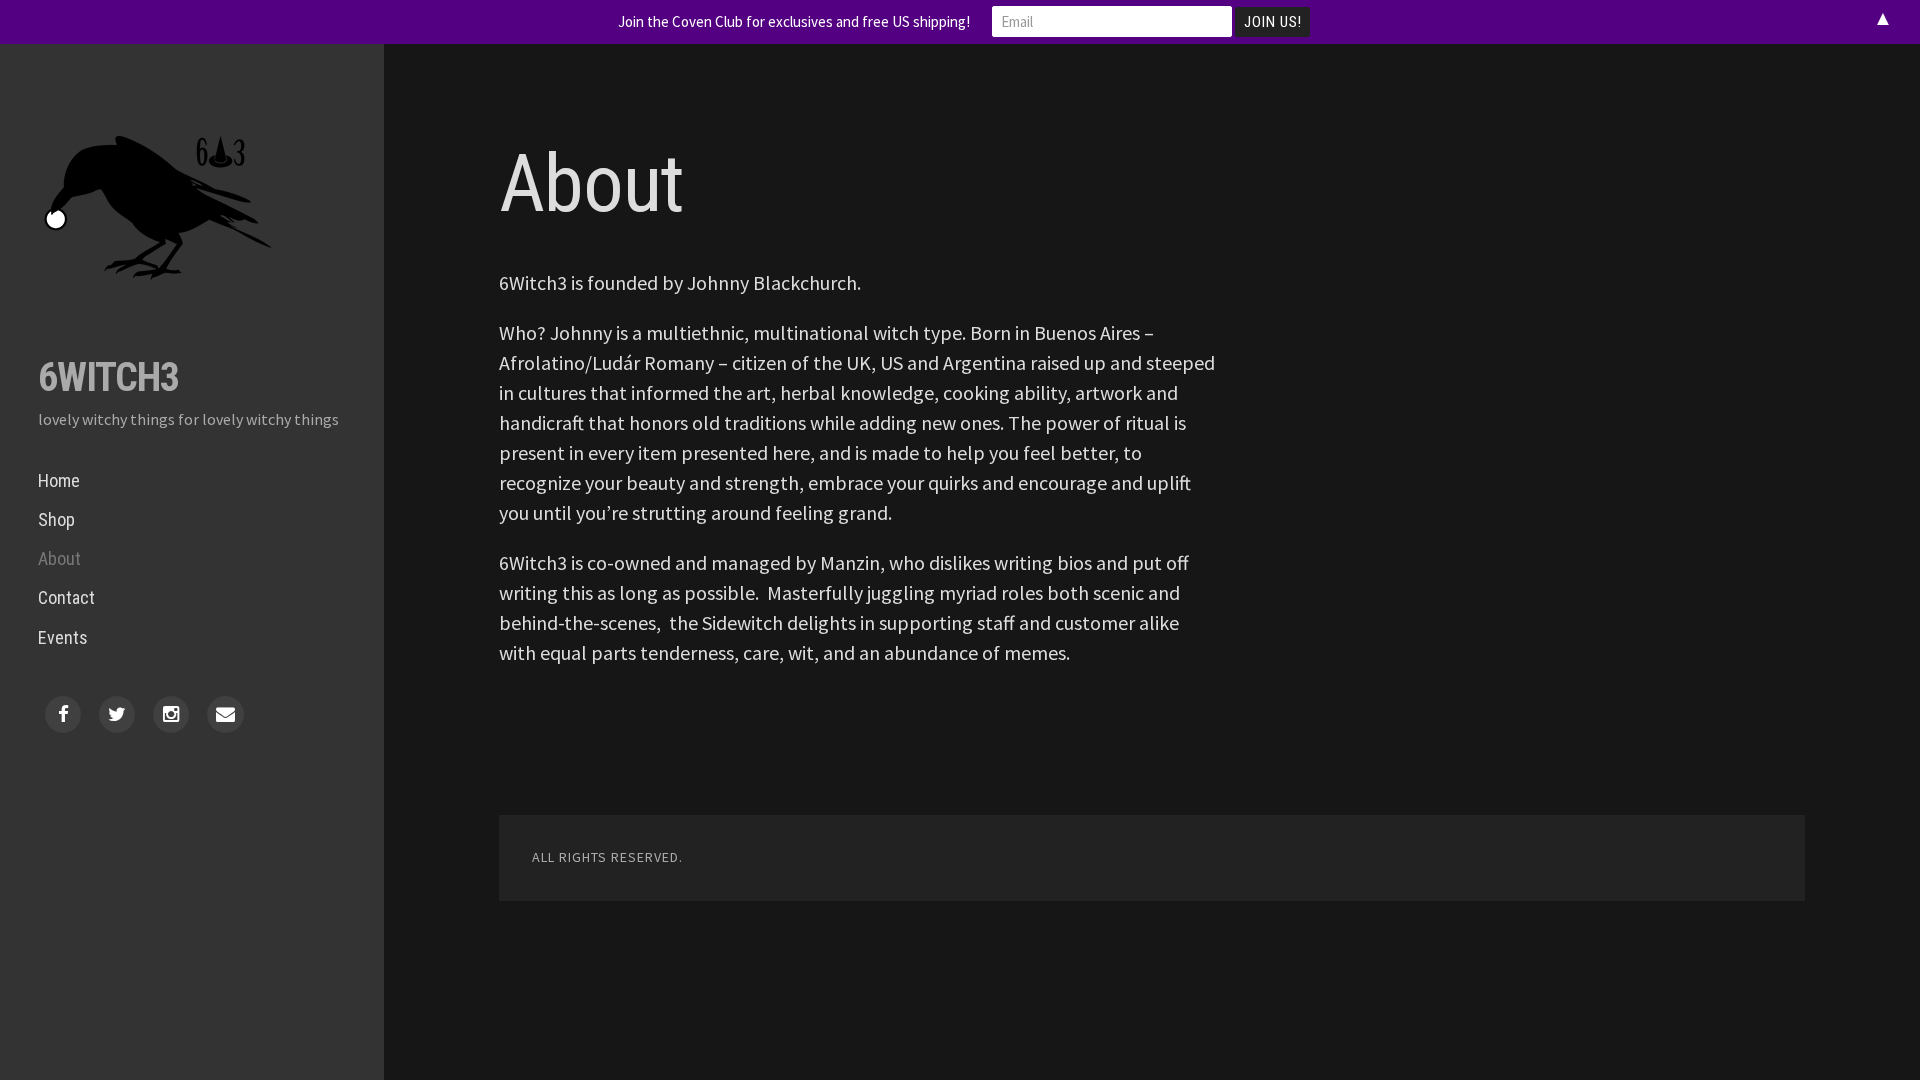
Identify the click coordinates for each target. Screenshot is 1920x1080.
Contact (66, 597)
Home (59, 480)
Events (63, 637)
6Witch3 (108, 377)
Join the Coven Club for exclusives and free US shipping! (794, 21)
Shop (56, 519)
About (59, 558)
